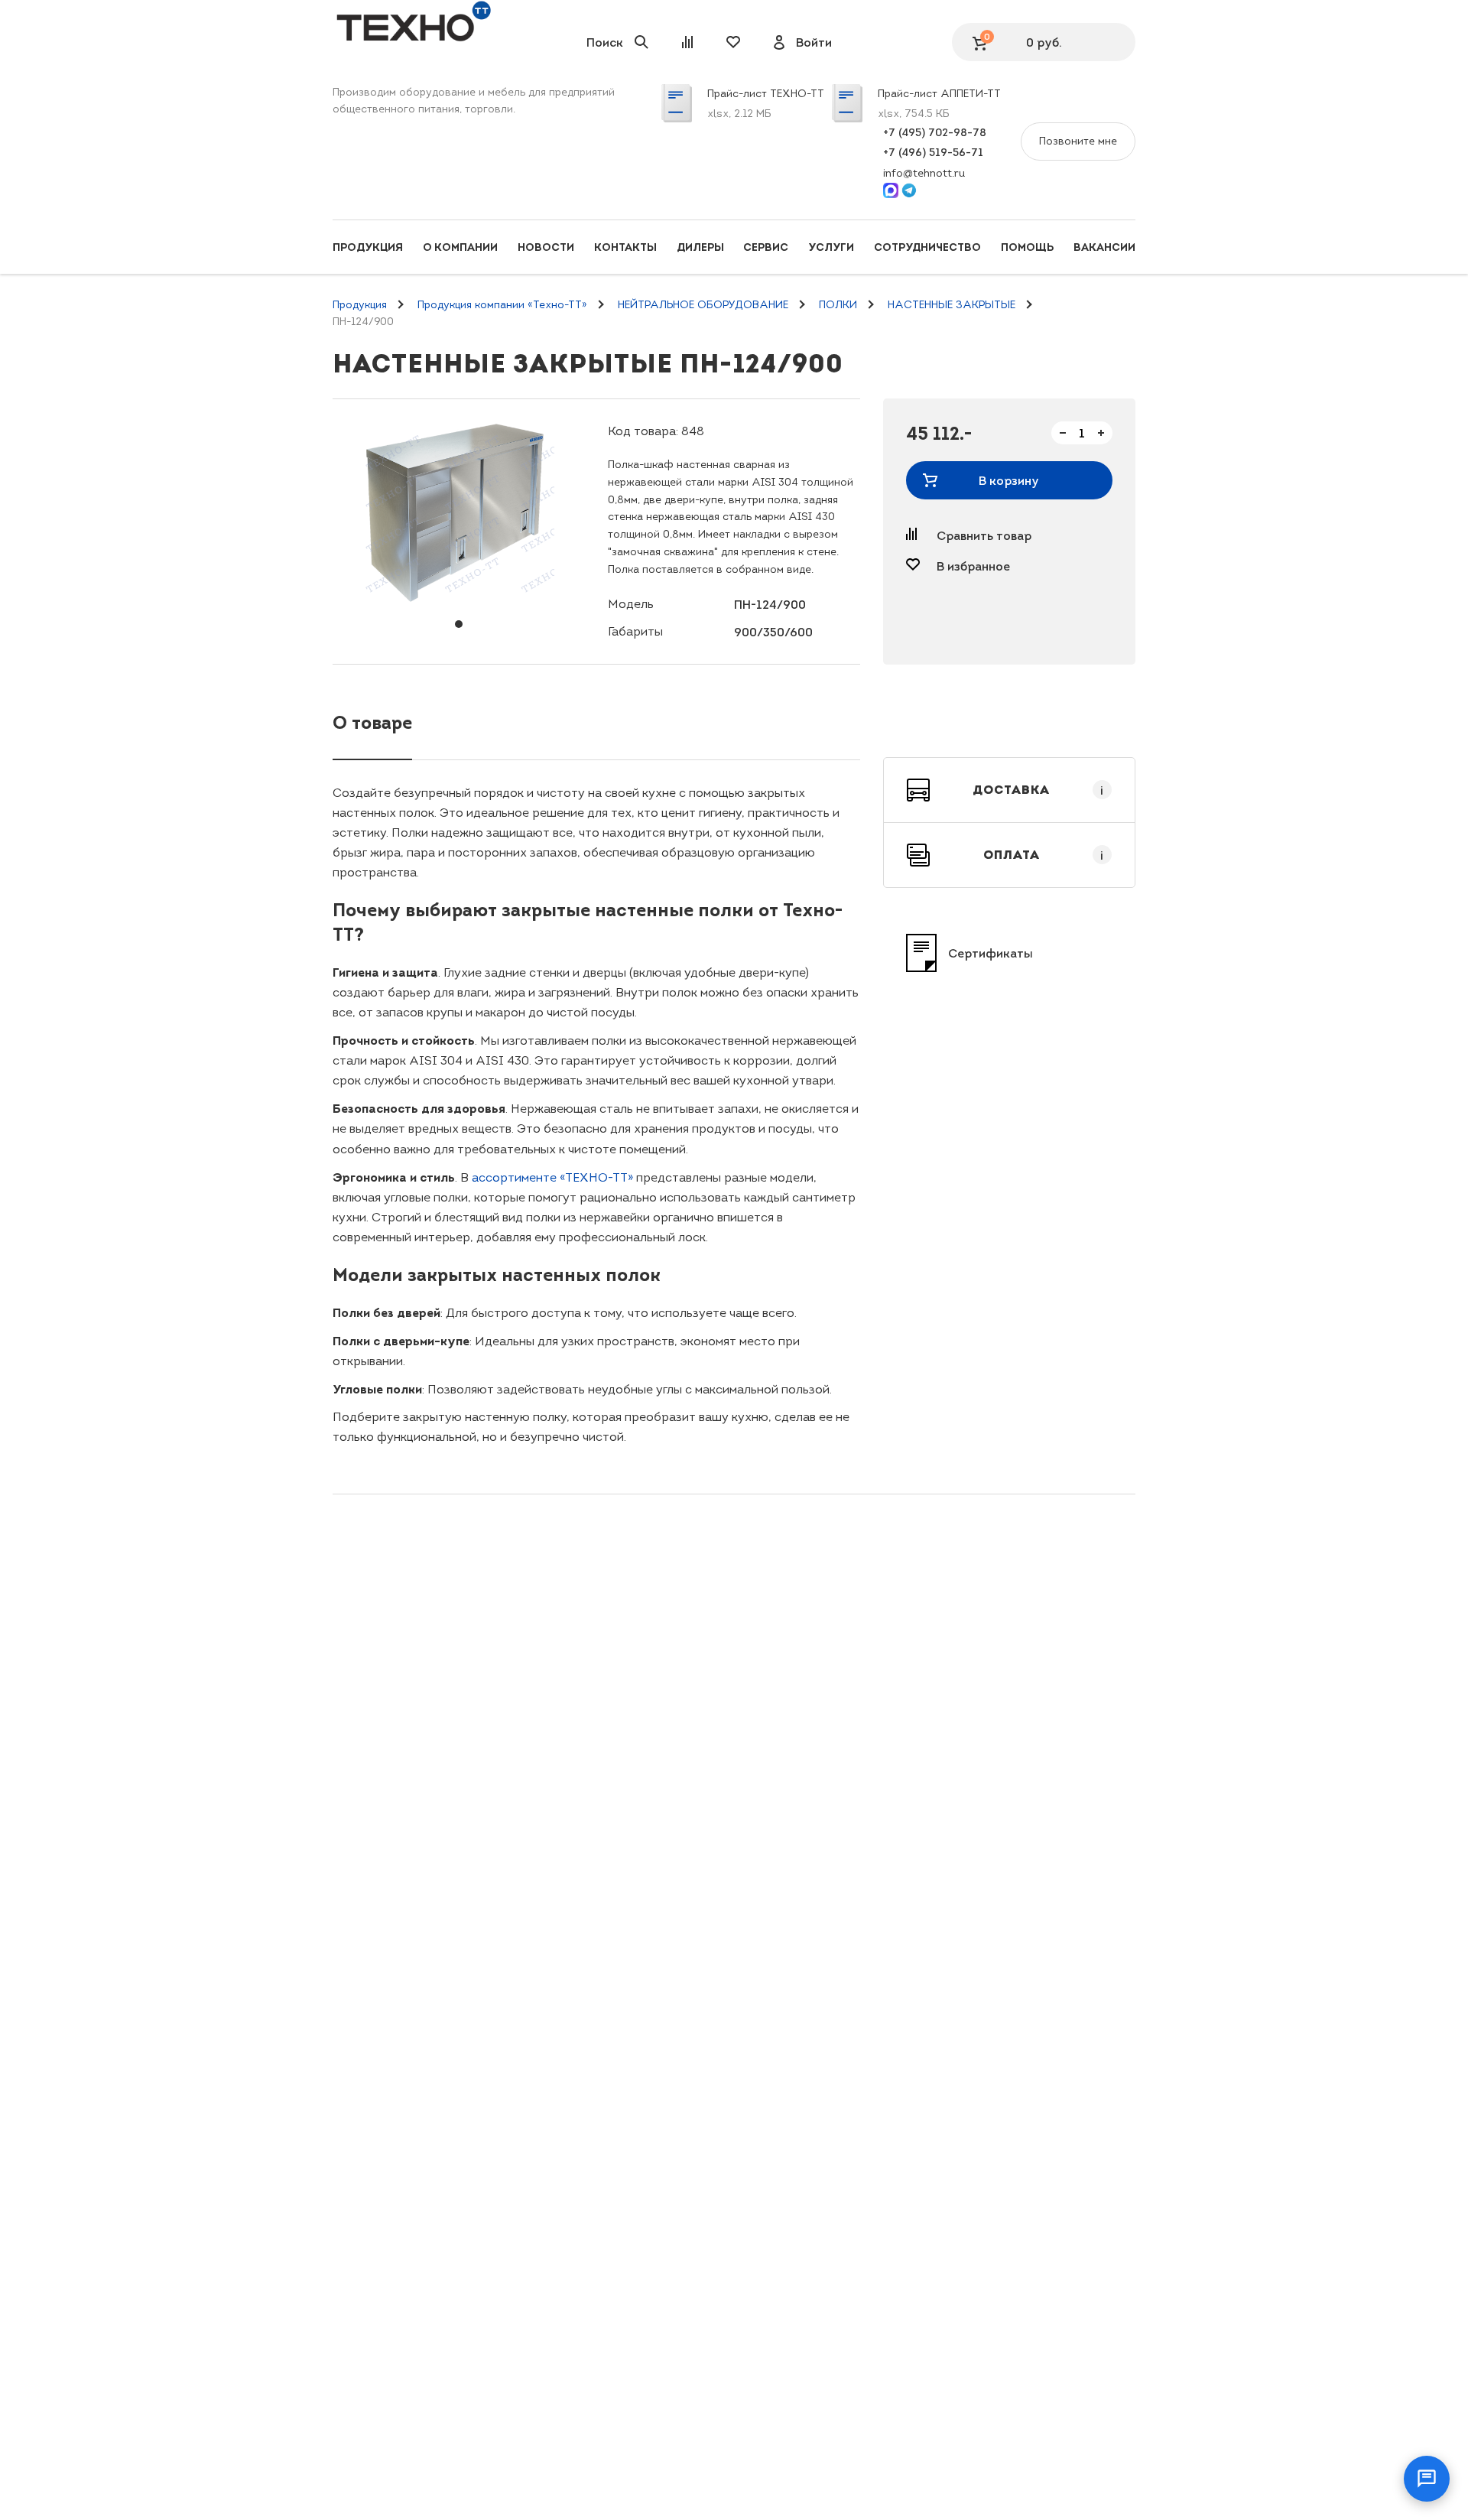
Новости (546, 247)
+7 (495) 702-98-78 (935, 132)
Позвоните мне (1078, 141)
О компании (460, 247)
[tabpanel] (459, 513)
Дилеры (700, 247)
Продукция (368, 247)
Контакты (625, 247)
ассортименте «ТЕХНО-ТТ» (552, 1177)
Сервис (766, 247)
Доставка (1038, 790)
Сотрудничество (927, 247)
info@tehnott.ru (924, 173)
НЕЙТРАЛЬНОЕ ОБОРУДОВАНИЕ (703, 305)
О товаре (372, 722)
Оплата (1044, 855)
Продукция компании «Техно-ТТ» (502, 305)
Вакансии (1104, 247)
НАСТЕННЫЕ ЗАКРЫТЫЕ (952, 305)
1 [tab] (459, 624)
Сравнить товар (984, 535)
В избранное (973, 566)
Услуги (831, 247)
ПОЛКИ (838, 305)
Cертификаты (991, 953)
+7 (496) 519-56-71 (933, 152)
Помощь (1027, 247)
